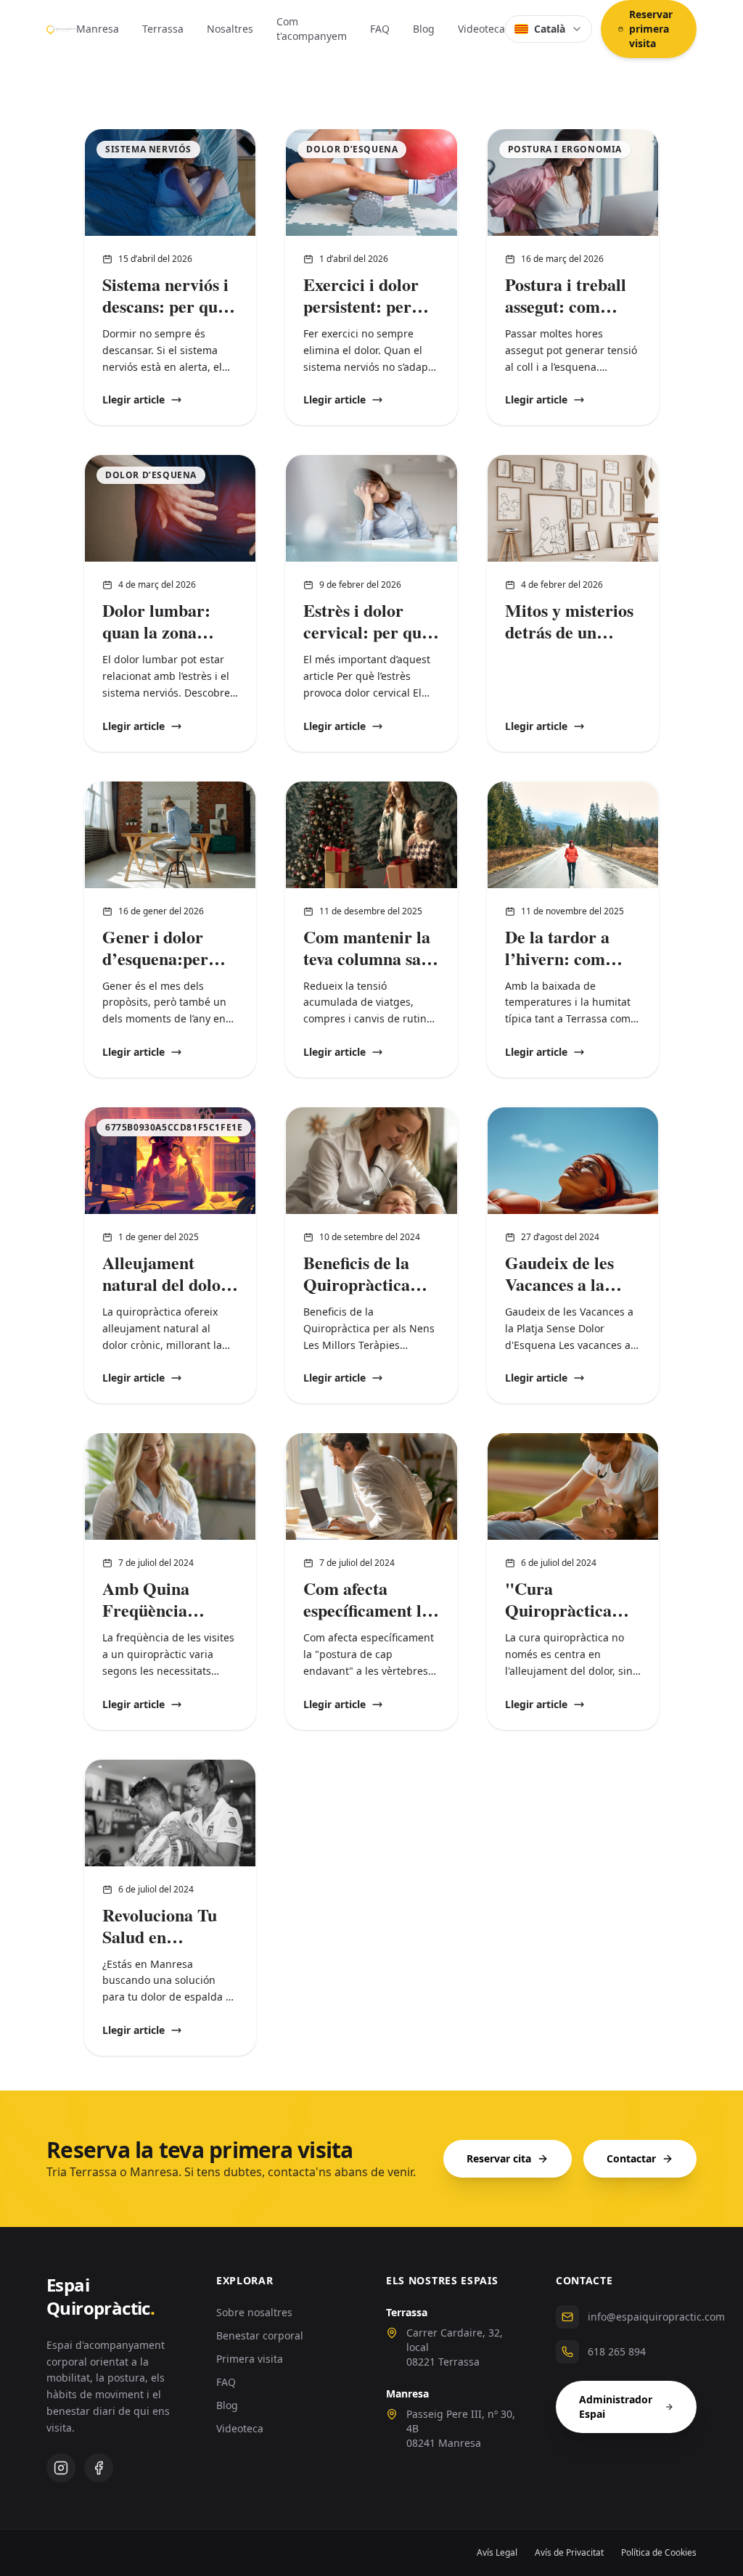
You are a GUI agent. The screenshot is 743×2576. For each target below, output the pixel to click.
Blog (424, 29)
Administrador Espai (616, 2407)
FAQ (380, 29)
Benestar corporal (260, 2335)
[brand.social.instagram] (61, 2468)
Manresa (98, 29)
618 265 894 (617, 2351)
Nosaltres (230, 29)
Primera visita (250, 2359)
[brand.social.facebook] (99, 2468)
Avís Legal (497, 2553)
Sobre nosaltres (254, 2312)
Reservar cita (499, 2158)
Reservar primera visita (651, 29)
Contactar (631, 2158)
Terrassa (163, 29)
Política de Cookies (659, 2553)
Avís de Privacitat (569, 2553)
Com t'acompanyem (312, 29)
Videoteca (481, 29)
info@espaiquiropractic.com (656, 2317)
